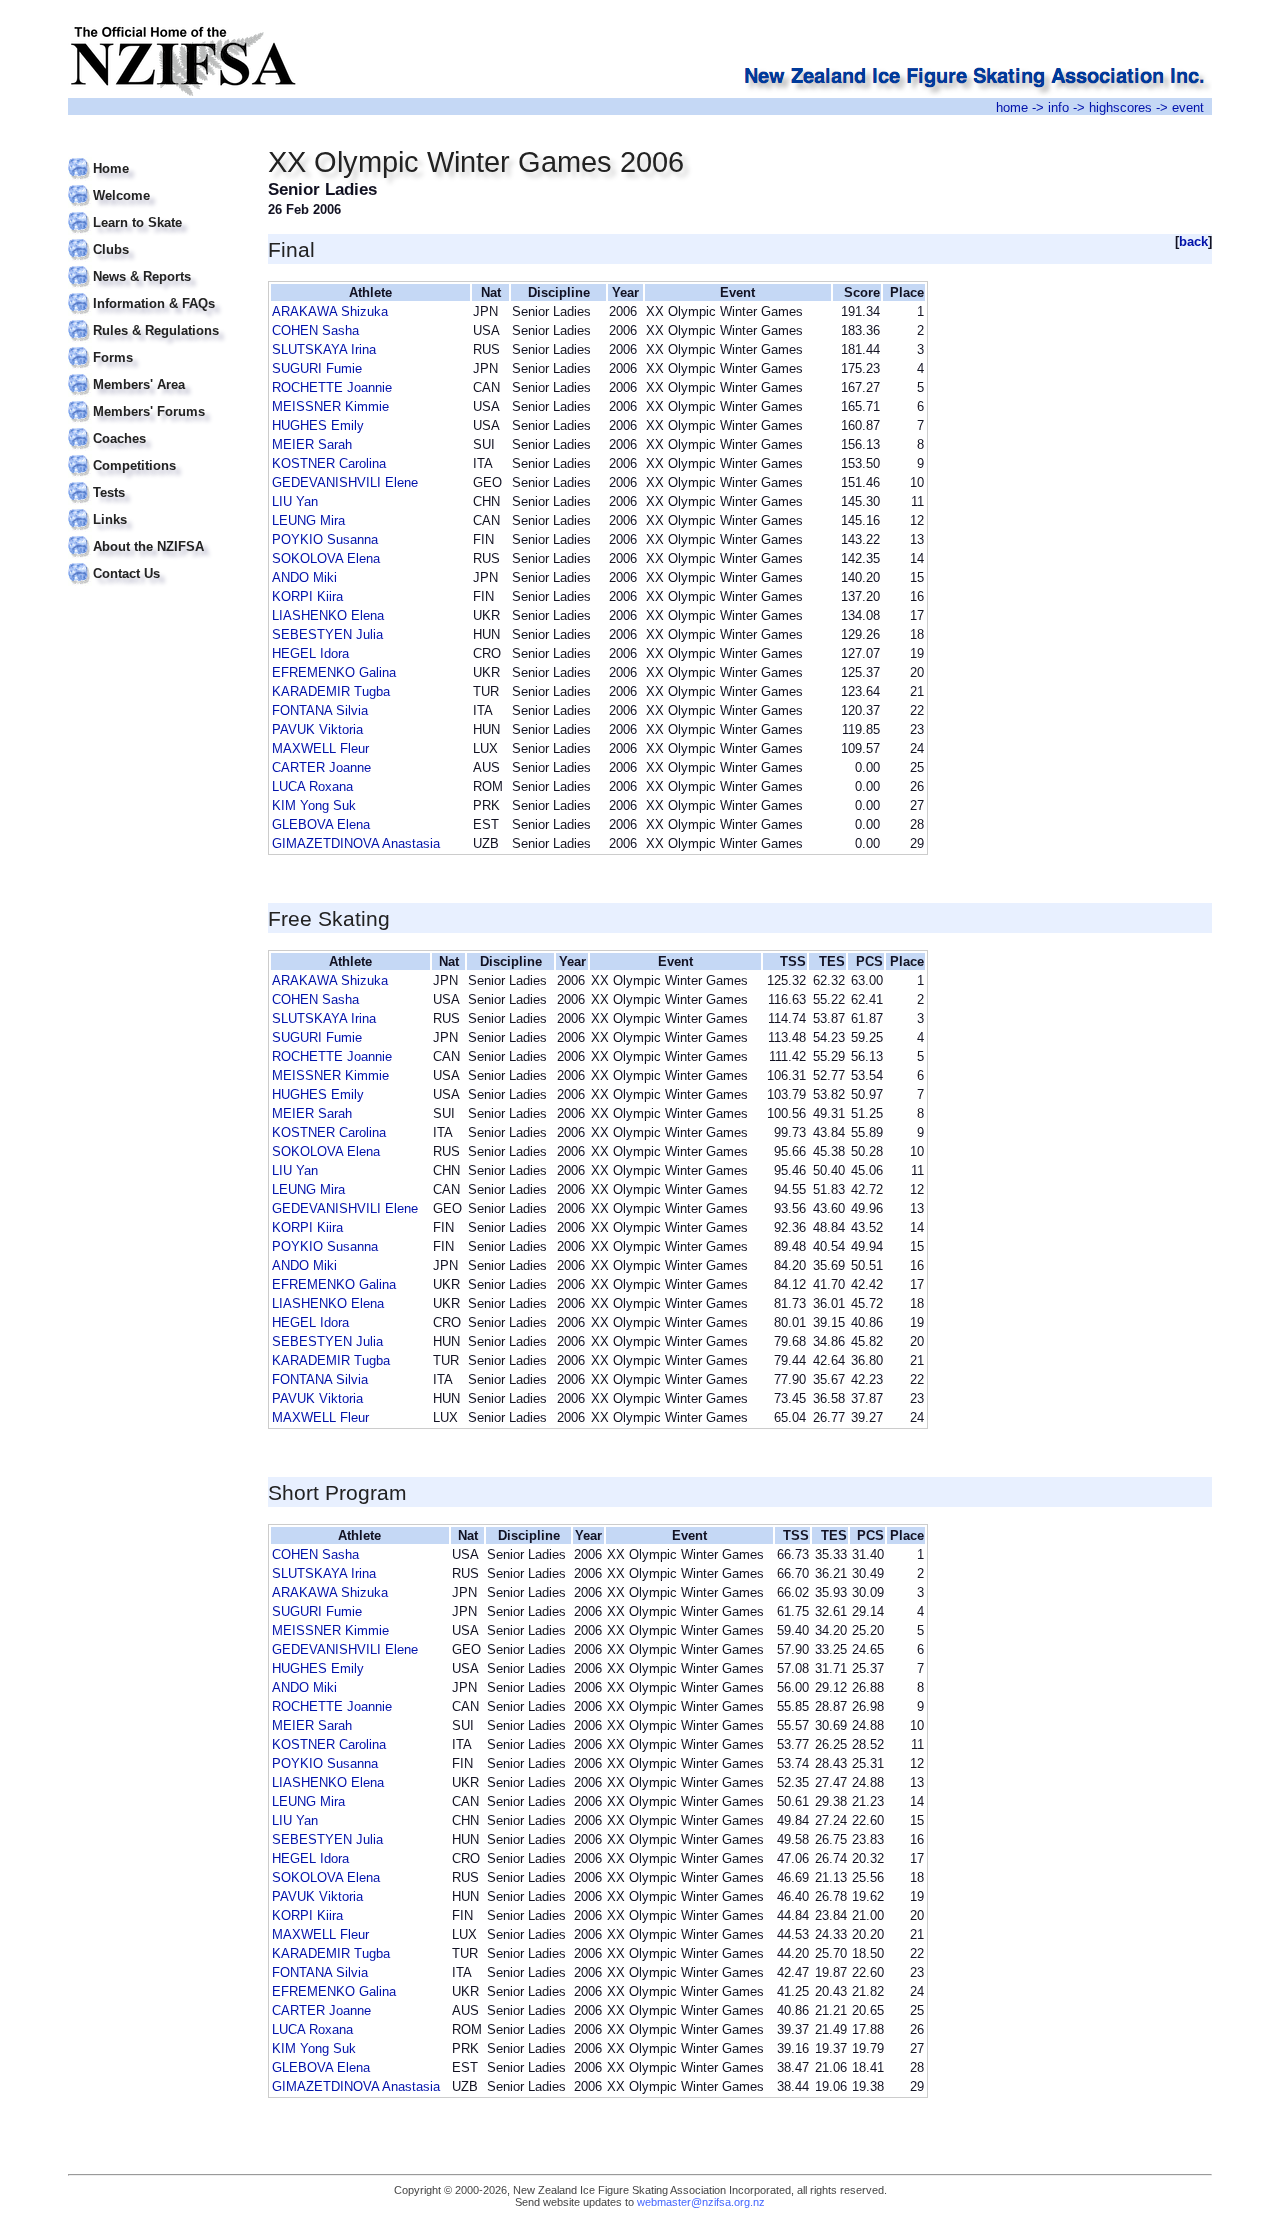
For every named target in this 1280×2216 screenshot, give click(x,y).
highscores (1120, 107)
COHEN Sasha (315, 330)
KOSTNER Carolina (329, 463)
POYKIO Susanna (325, 539)
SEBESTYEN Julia (327, 634)
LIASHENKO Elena (328, 615)
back (1193, 241)
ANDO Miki (304, 577)
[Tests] (155, 480)
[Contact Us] (155, 561)
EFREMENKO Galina (334, 672)
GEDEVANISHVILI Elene (345, 482)
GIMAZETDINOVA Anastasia (356, 843)
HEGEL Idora (310, 653)
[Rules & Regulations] (155, 318)
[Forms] (155, 345)
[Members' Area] (155, 372)
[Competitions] (155, 453)
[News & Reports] (155, 264)
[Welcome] (155, 183)
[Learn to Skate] (155, 210)
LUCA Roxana (312, 786)
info (1058, 107)
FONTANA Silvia (320, 710)
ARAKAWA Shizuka (330, 311)
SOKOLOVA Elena (326, 558)
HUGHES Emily (318, 425)
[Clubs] (155, 237)
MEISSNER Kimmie (330, 406)
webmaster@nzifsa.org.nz (701, 2202)
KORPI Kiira (307, 596)
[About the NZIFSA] (155, 534)
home (1012, 107)
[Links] (155, 507)
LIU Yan (295, 501)
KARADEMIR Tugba (331, 691)
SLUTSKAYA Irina (324, 349)
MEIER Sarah (312, 444)
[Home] (155, 156)
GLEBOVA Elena (321, 824)
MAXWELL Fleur (320, 748)
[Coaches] (155, 426)
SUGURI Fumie (317, 368)
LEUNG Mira (308, 520)
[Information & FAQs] (155, 291)
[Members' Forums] (155, 399)
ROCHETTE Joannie (332, 387)
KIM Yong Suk (314, 805)
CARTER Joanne (321, 767)
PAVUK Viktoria (317, 729)
